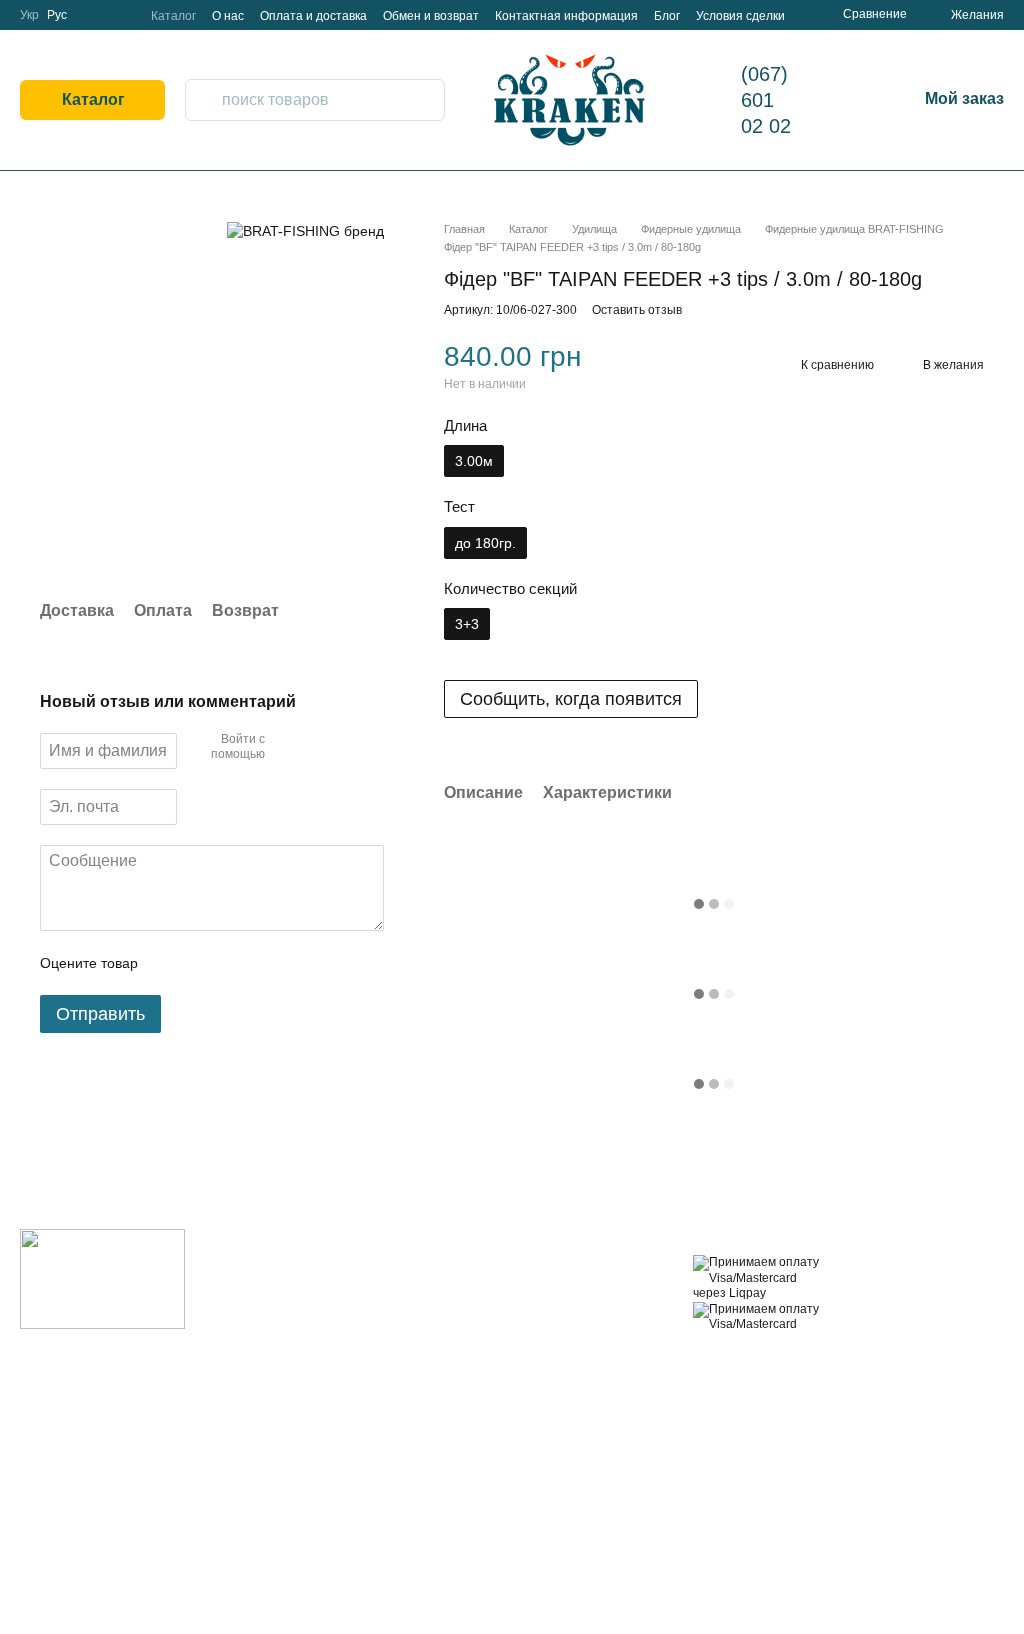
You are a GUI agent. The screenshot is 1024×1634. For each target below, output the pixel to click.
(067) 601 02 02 (766, 100)
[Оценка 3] (235, 963)
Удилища (401, 1265)
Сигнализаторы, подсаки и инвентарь (437, 1482)
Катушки (399, 1289)
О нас (228, 16)
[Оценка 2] (203, 963)
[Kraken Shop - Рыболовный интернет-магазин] (102, 1279)
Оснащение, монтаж (435, 1339)
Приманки (403, 1364)
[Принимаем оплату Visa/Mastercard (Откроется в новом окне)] (757, 1316)
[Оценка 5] (299, 963)
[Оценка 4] (267, 963)
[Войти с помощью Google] (319, 748)
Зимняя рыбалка (424, 1556)
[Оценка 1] (171, 963)
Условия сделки (740, 16)
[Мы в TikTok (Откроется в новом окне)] (119, 15)
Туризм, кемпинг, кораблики (424, 1523)
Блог (667, 16)
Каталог (173, 16)
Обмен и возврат (431, 16)
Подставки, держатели (408, 1440)
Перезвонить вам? (268, 1311)
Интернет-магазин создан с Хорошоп (922, 1585)
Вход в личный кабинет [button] (579, 1274)
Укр (29, 15)
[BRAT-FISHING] (305, 230)
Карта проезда (257, 1381)
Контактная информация (566, 16)
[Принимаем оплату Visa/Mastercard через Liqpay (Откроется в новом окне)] (757, 1278)
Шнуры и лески (420, 1314)
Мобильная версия (766, 1360)
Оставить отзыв (637, 310)
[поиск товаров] (201, 100)
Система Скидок (583, 1497)
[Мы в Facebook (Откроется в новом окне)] (95, 15)
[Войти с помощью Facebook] (287, 748)
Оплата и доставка (313, 16)
